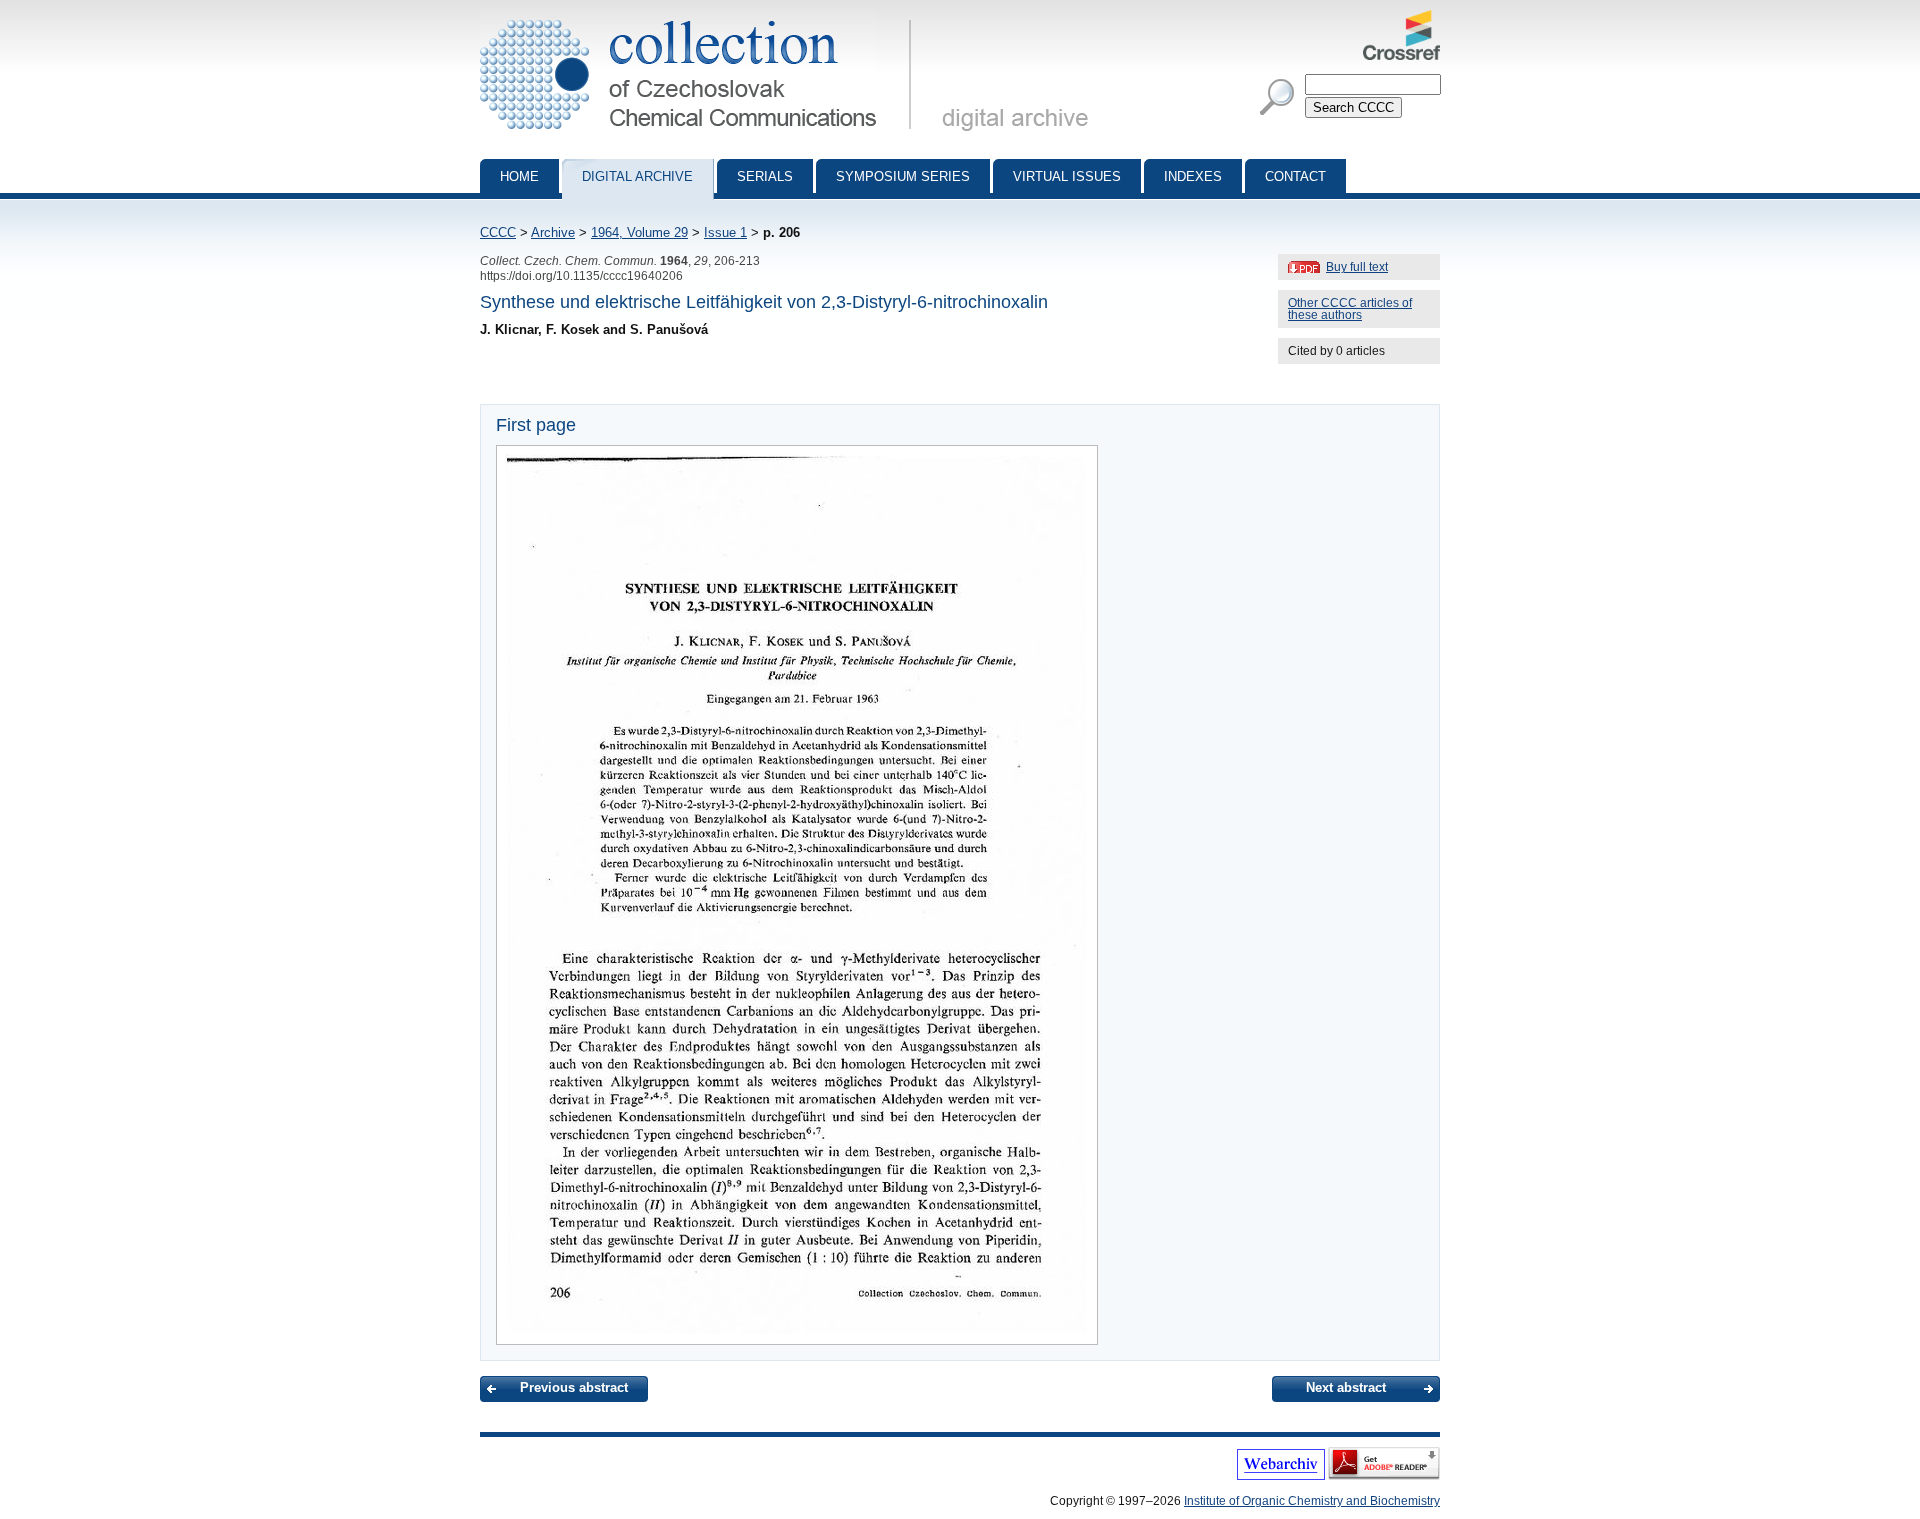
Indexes (1193, 176)
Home (519, 176)
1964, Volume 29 (639, 232)
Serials (765, 176)
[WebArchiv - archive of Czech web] (1281, 1476)
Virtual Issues (1067, 176)
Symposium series (903, 176)
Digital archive (637, 176)
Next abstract (1346, 1387)
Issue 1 (725, 232)
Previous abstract (574, 1387)
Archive (553, 232)
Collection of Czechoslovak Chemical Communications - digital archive (701, 18)
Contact (1295, 176)
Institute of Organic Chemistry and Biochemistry (1312, 1501)
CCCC (498, 232)
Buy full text (1357, 267)
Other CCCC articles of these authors (1350, 309)
